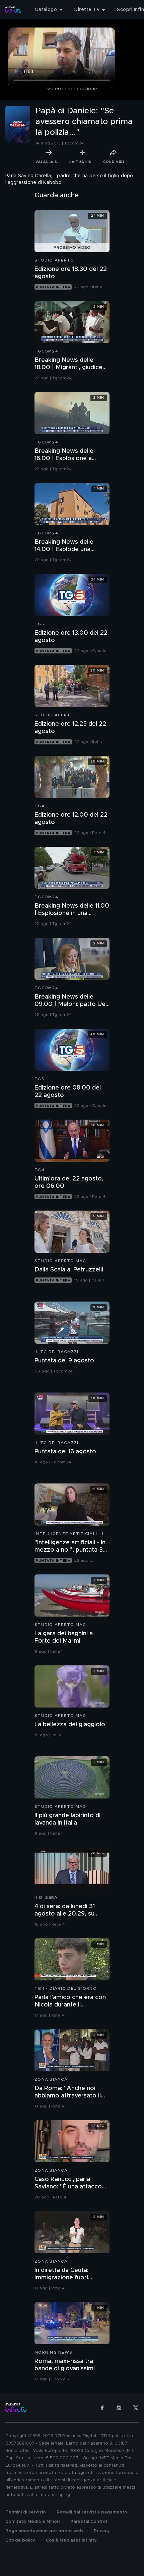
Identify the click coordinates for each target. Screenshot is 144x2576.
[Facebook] (102, 2408)
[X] (136, 2408)
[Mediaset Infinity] (13, 10)
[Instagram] (119, 2408)
